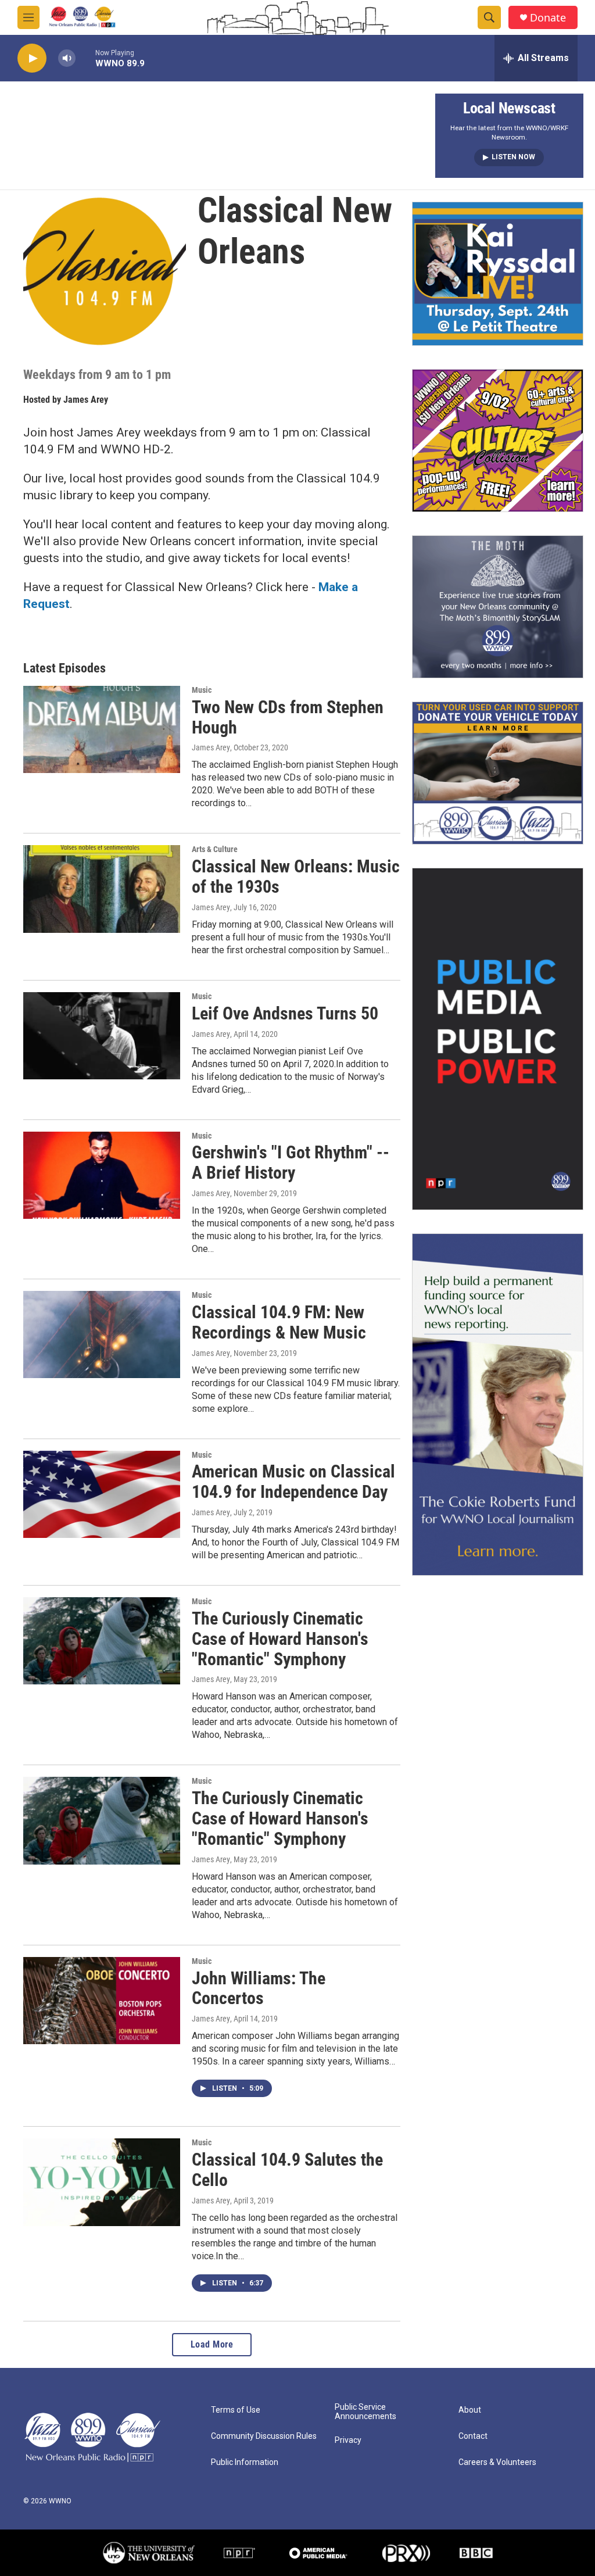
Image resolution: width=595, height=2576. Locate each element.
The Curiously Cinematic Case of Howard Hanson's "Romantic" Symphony (280, 1639)
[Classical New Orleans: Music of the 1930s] (102, 889)
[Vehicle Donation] (498, 773)
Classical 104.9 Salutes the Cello (287, 2170)
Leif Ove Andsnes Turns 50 (285, 1013)
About (470, 2410)
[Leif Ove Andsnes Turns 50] (102, 1036)
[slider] (85, 58)
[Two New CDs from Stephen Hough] (102, 729)
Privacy (348, 2440)
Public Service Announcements (365, 2412)
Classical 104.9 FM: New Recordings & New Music (279, 1322)
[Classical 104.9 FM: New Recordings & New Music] (102, 1334)
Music (202, 690)
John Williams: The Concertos (259, 1988)
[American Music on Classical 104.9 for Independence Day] (102, 1494)
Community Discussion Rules (264, 2436)
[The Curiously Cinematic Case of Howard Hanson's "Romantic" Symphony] (102, 1641)
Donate (548, 18)
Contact (473, 2436)
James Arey (86, 400)
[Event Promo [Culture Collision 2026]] (498, 441)
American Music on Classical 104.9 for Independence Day (293, 1482)
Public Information (245, 2462)
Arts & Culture (215, 849)
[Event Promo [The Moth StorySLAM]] (498, 607)
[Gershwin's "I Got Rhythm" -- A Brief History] (102, 1175)
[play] (32, 58)
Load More (212, 2344)
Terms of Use (236, 2410)
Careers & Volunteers (497, 2462)
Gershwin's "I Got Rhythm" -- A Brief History (291, 1162)
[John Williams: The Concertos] (102, 2001)
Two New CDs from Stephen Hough (288, 717)
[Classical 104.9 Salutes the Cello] (102, 2182)
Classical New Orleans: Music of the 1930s (296, 876)
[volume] (67, 58)
